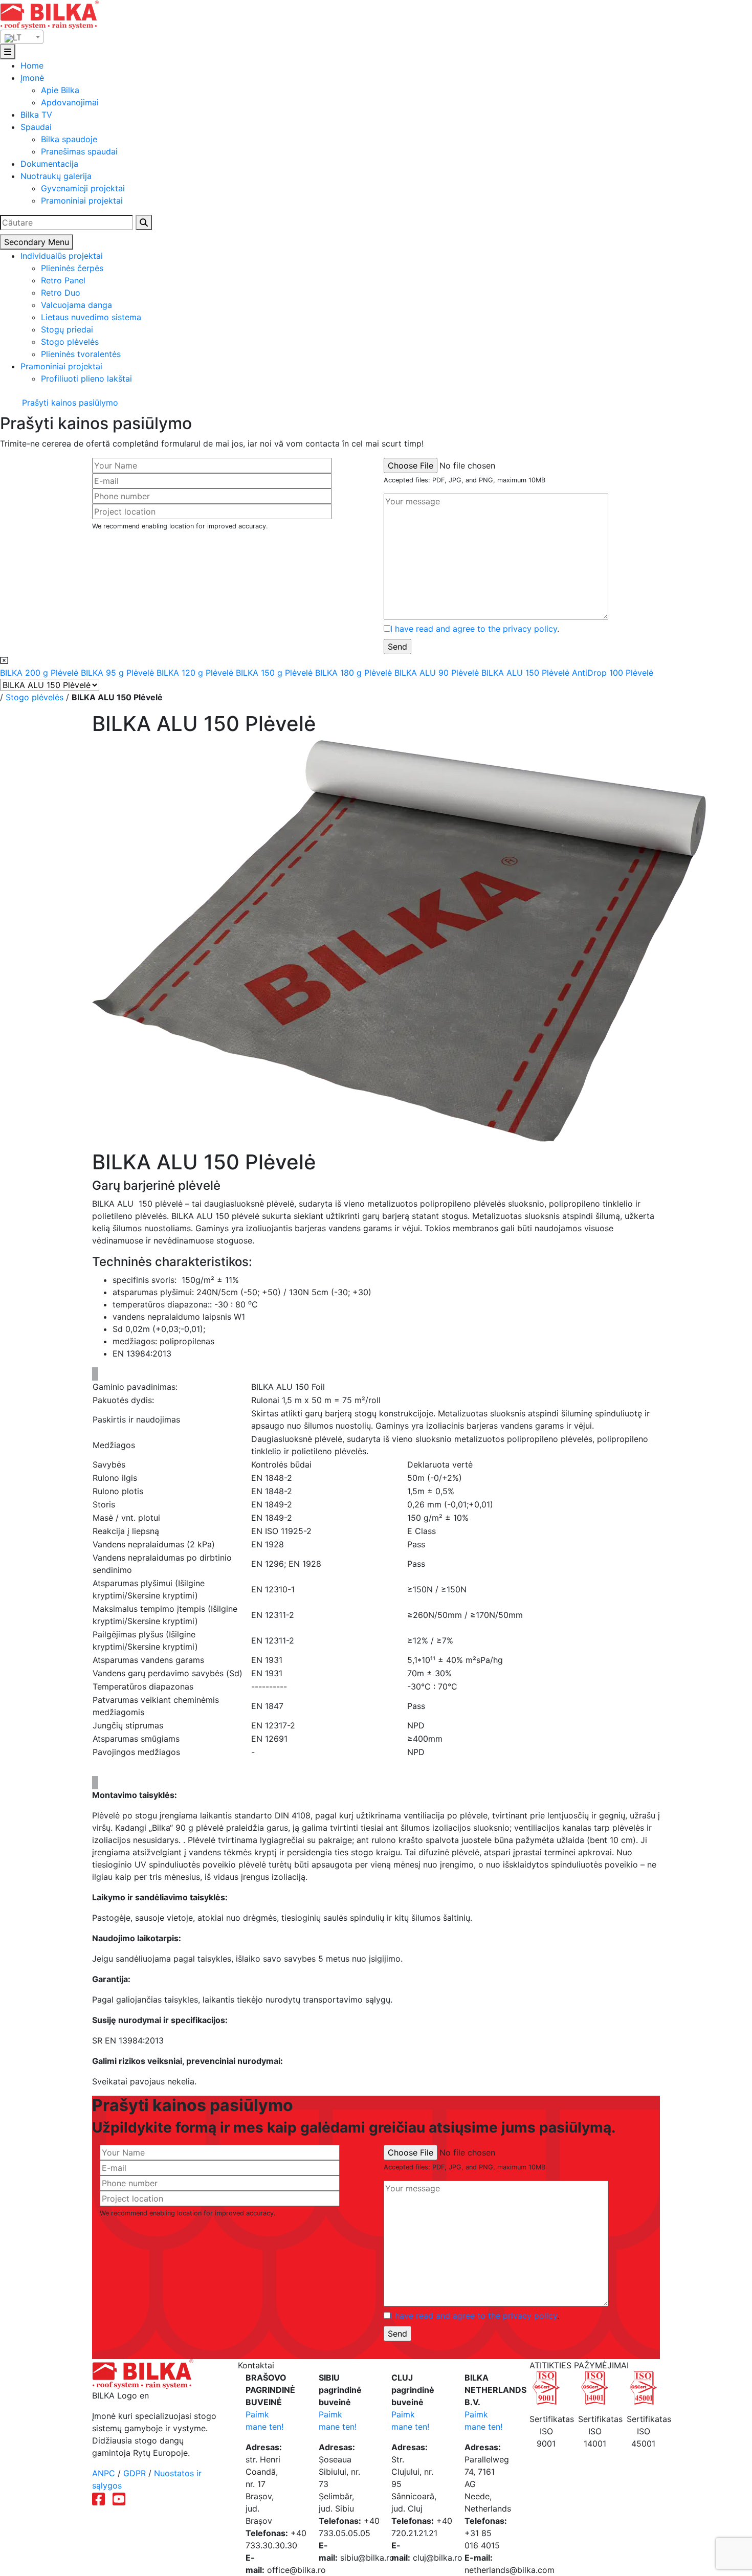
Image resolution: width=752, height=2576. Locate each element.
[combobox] (22, 37)
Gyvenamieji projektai (83, 188)
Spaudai (36, 127)
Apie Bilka (60, 90)
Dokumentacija (49, 164)
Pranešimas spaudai (79, 151)
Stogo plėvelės (70, 342)
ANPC (104, 2473)
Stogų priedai (67, 329)
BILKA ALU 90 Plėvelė (438, 673)
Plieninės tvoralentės (81, 354)
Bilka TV (36, 115)
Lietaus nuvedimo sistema (91, 317)
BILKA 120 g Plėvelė (196, 673)
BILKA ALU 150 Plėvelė (527, 673)
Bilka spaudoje (69, 139)
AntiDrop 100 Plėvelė (613, 673)
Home (32, 65)
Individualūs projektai (62, 256)
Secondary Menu (37, 242)
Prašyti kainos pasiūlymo (69, 403)
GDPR (135, 2473)
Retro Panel (63, 280)
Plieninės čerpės (72, 268)
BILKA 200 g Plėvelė (40, 673)
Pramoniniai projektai (82, 201)
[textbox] (22, 37)
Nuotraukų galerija (56, 176)
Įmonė (32, 78)
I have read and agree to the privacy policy (474, 629)
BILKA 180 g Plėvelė (355, 673)
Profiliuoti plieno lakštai (86, 379)
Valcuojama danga (76, 305)
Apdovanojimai (70, 102)
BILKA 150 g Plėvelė (275, 673)
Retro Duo (61, 293)
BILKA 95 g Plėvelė (119, 673)
